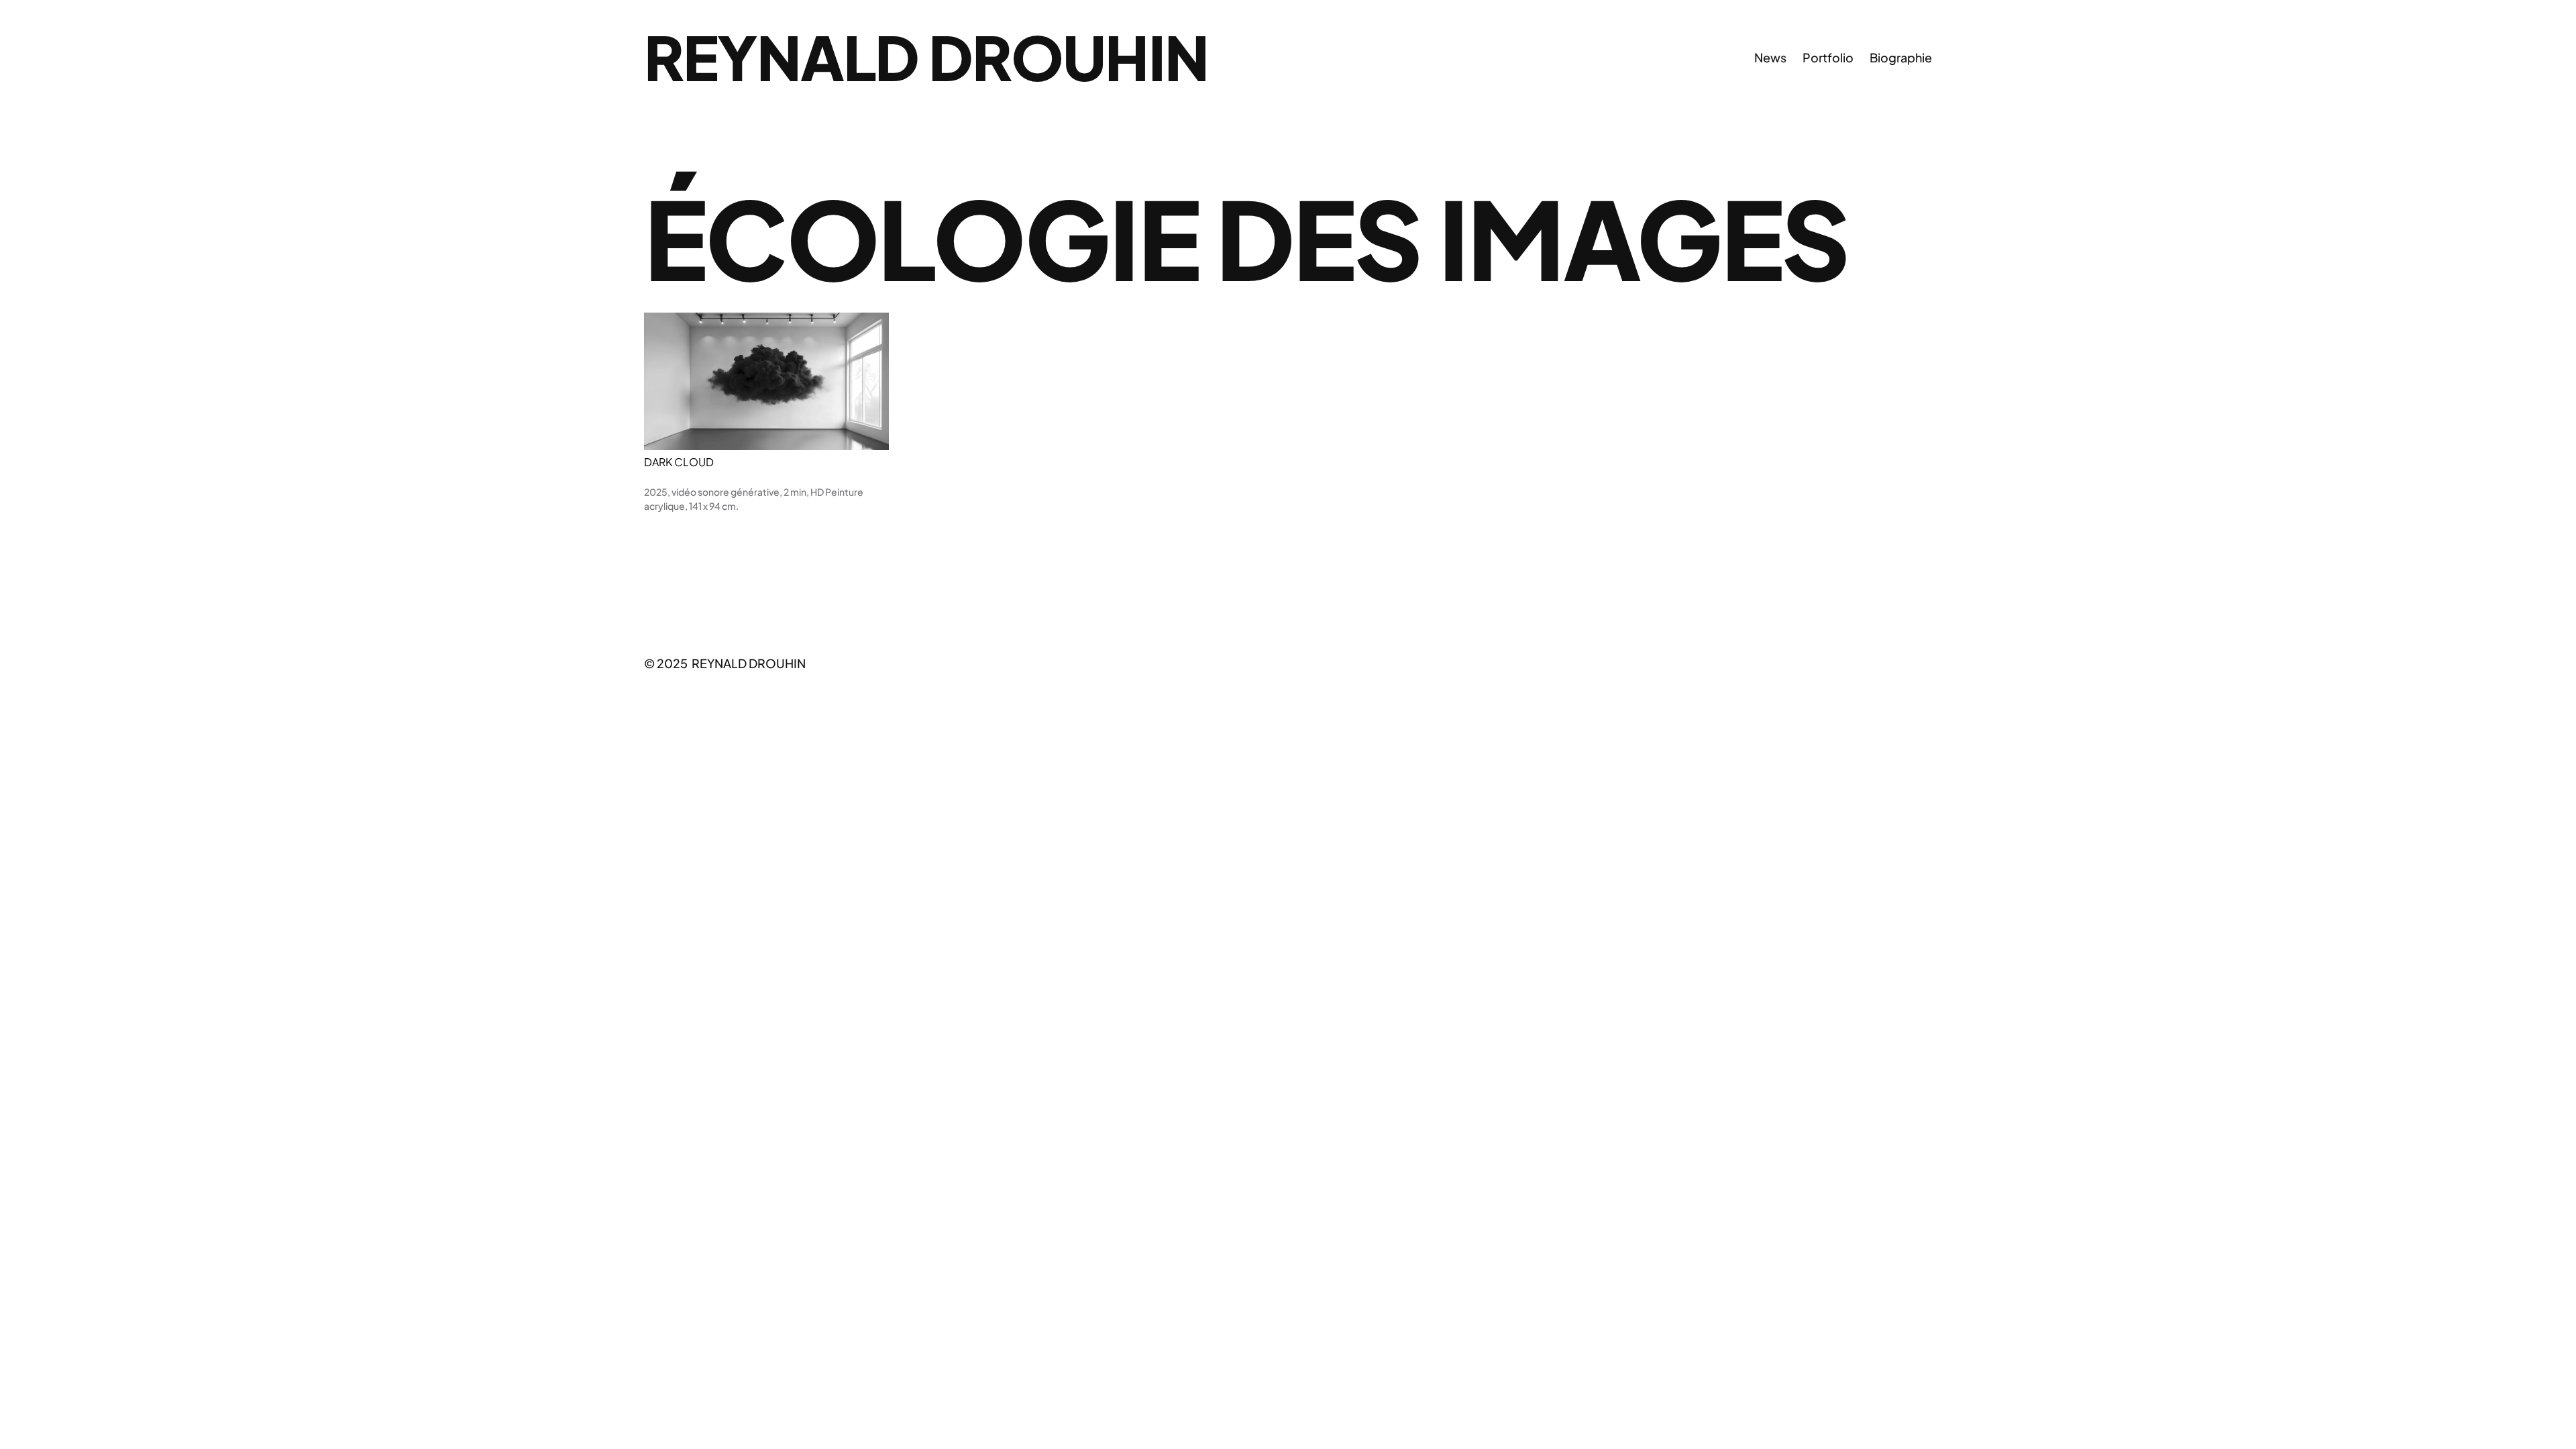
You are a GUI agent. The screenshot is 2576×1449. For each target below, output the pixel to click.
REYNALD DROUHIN (926, 57)
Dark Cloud (679, 462)
